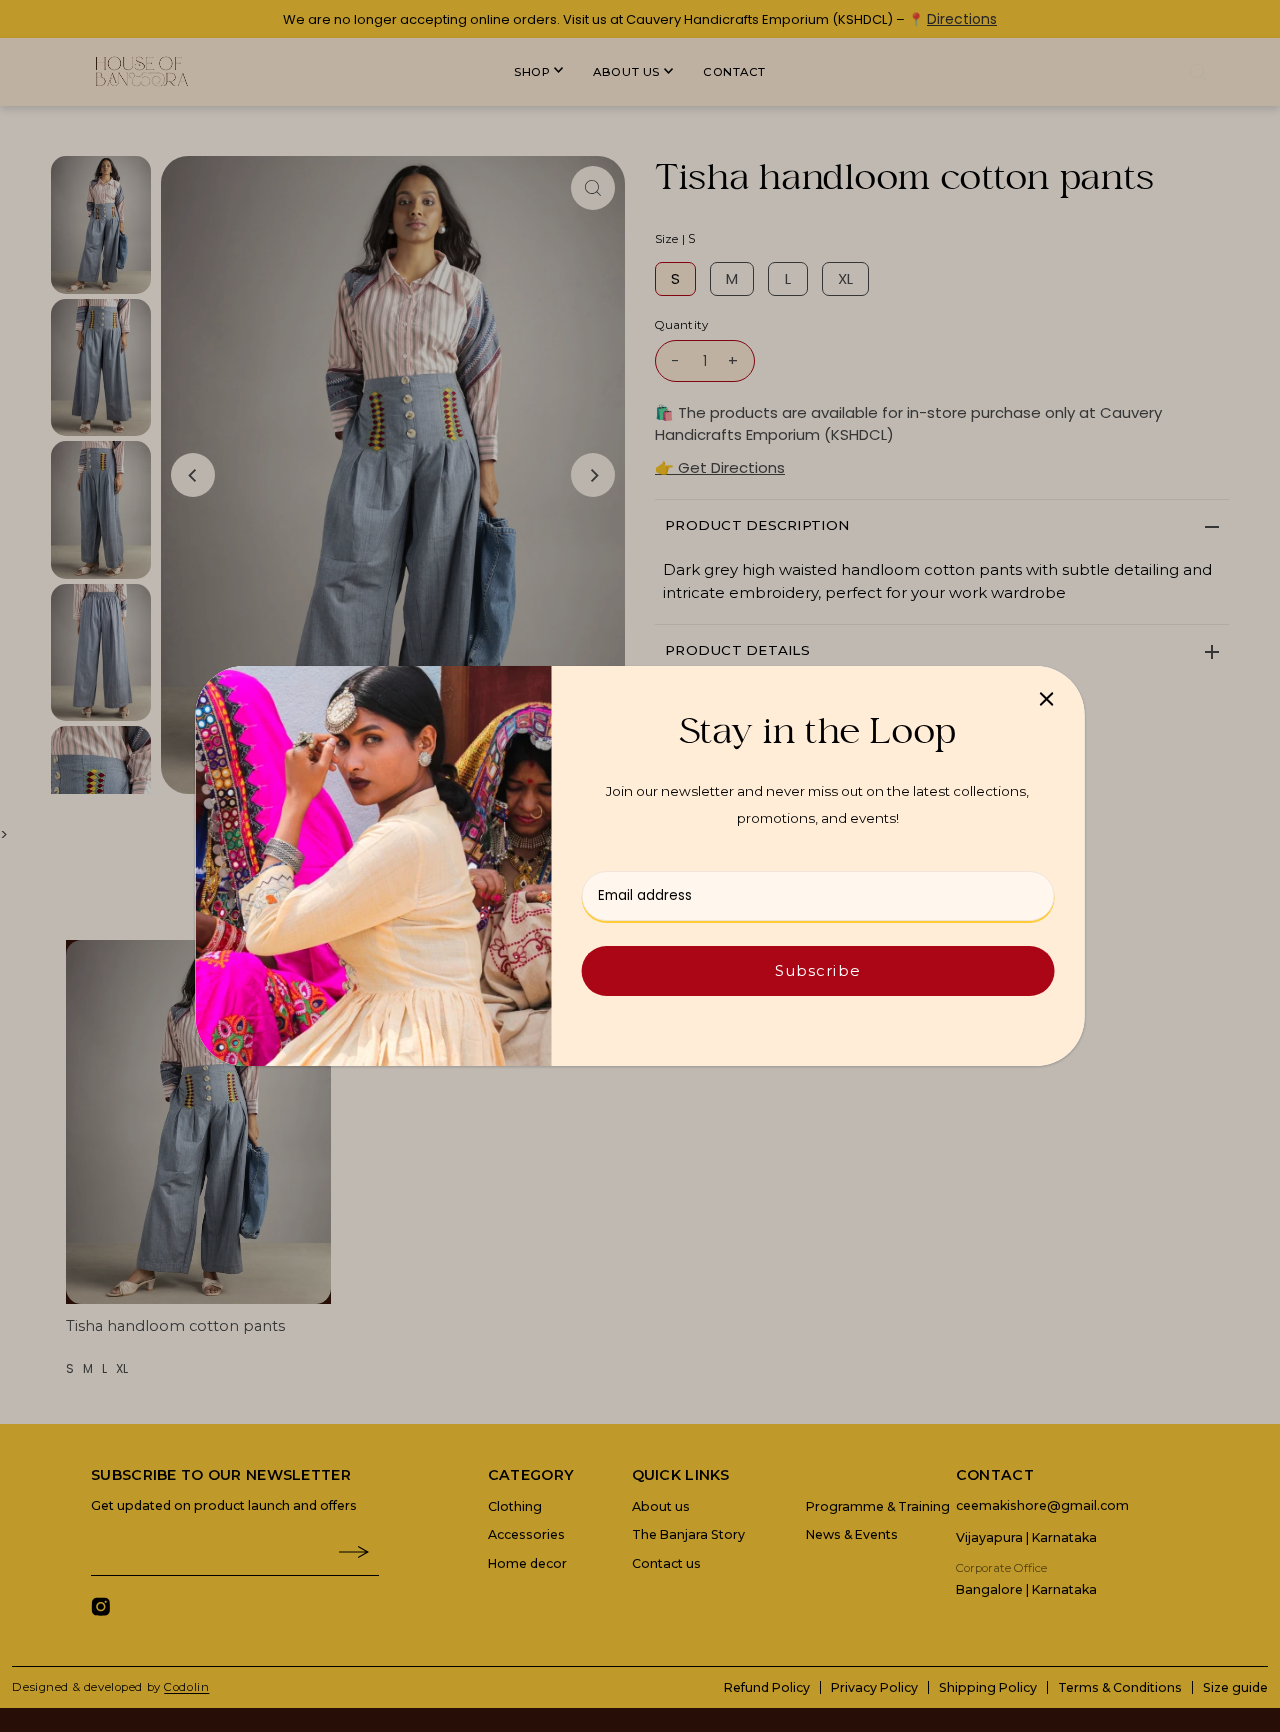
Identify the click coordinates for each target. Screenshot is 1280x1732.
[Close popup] (1046, 698)
